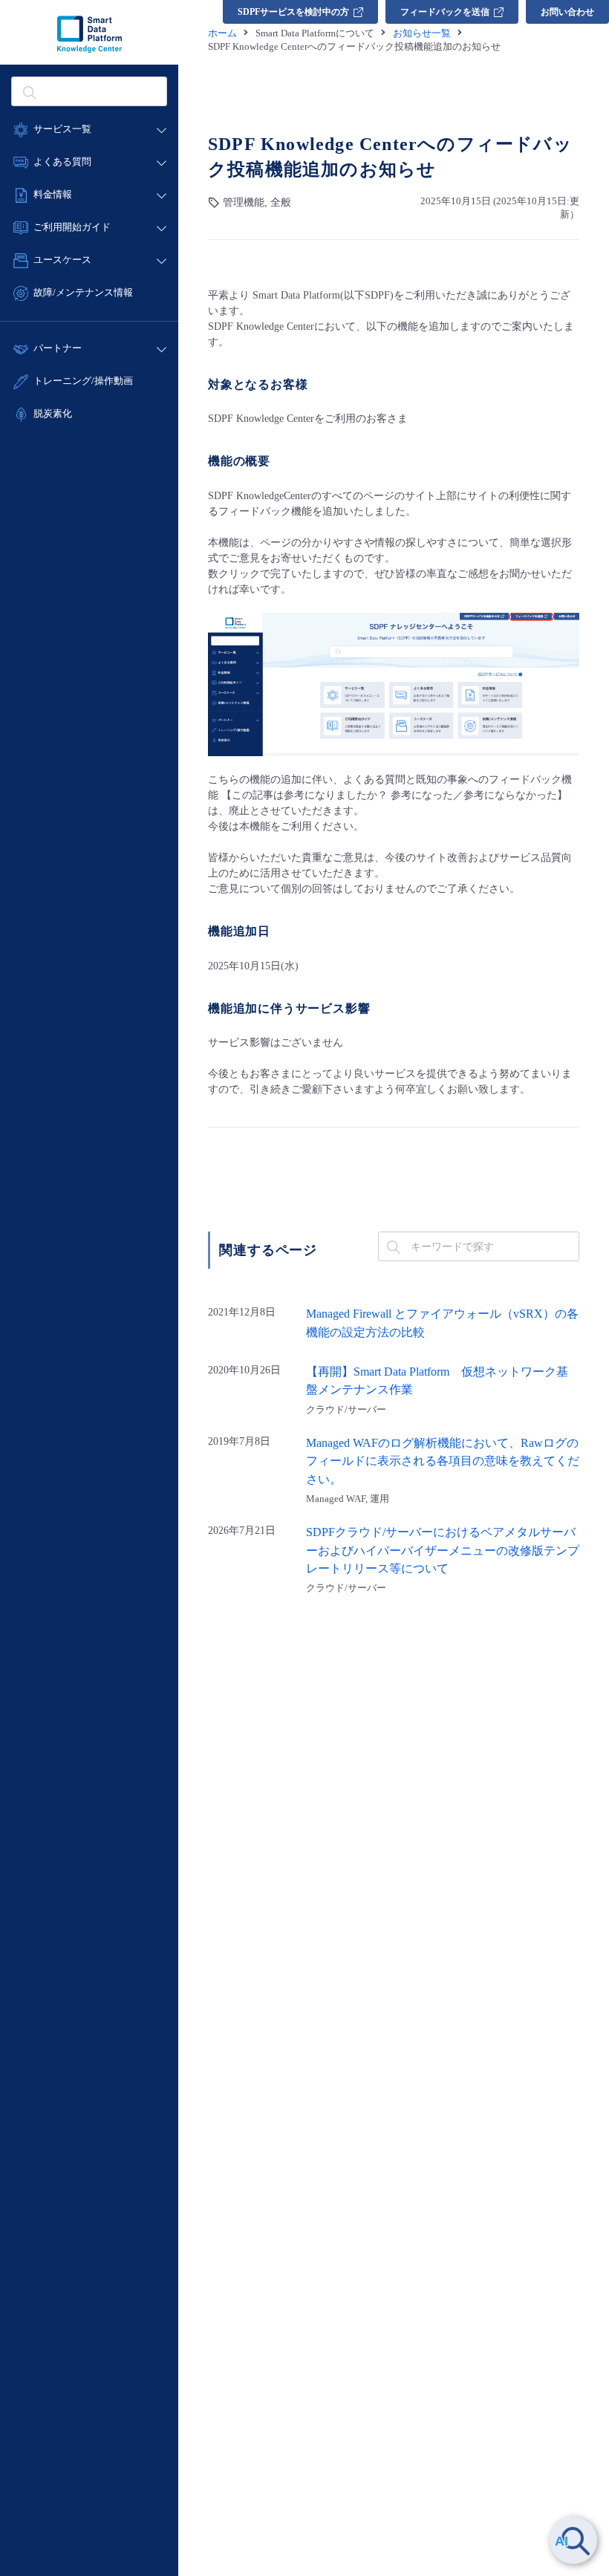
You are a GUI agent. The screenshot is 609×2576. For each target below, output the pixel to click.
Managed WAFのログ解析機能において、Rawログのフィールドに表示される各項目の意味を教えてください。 (443, 1461)
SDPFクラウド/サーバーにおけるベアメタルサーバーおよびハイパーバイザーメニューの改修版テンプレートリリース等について (443, 1551)
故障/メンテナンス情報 (83, 292)
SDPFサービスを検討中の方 (293, 12)
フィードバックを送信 (445, 12)
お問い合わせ (567, 12)
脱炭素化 (53, 413)
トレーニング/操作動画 (83, 381)
